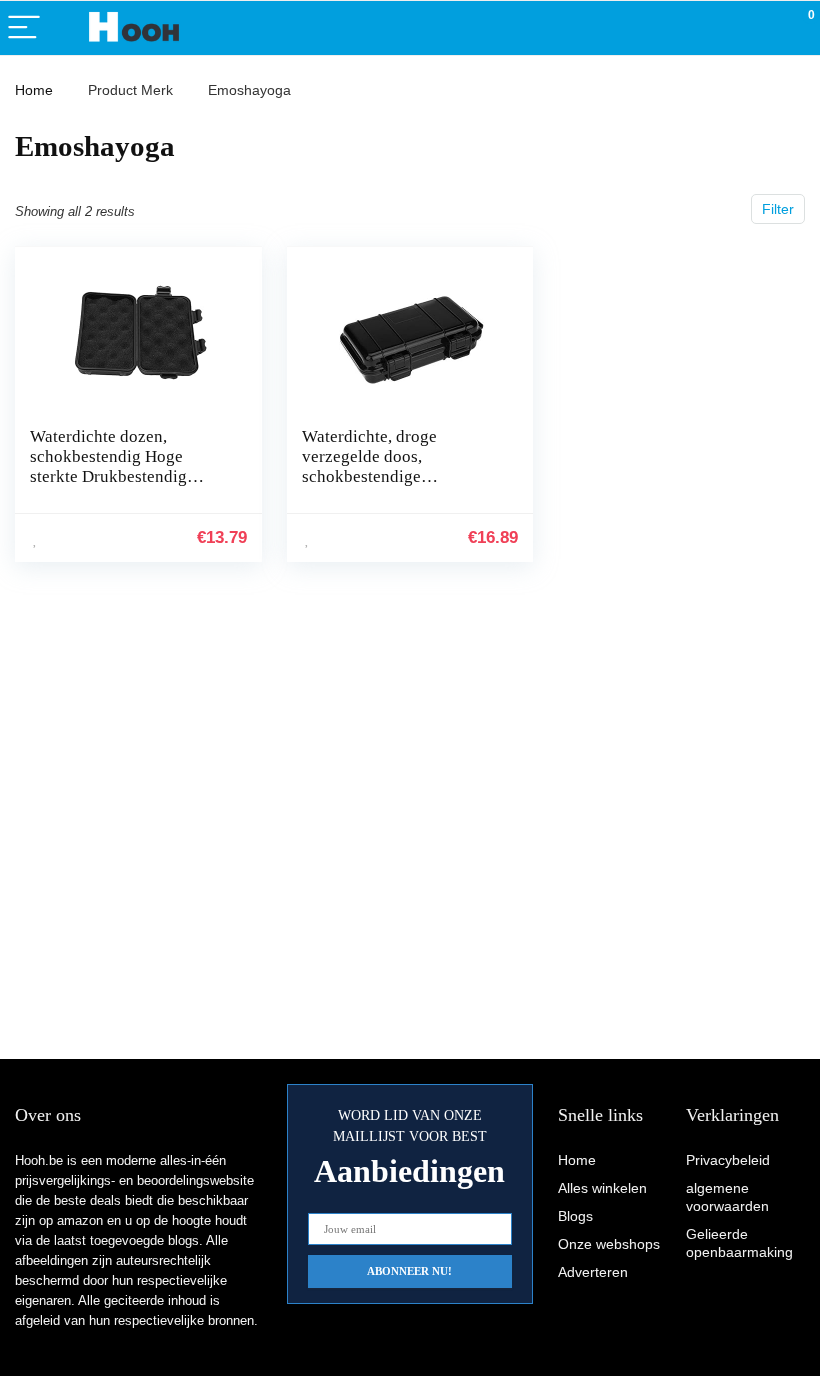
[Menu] (24, 28)
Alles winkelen (602, 1188)
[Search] (715, 28)
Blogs (575, 1216)
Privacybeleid (728, 1160)
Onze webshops (609, 1244)
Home (34, 90)
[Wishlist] (757, 28)
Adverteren (593, 1272)
